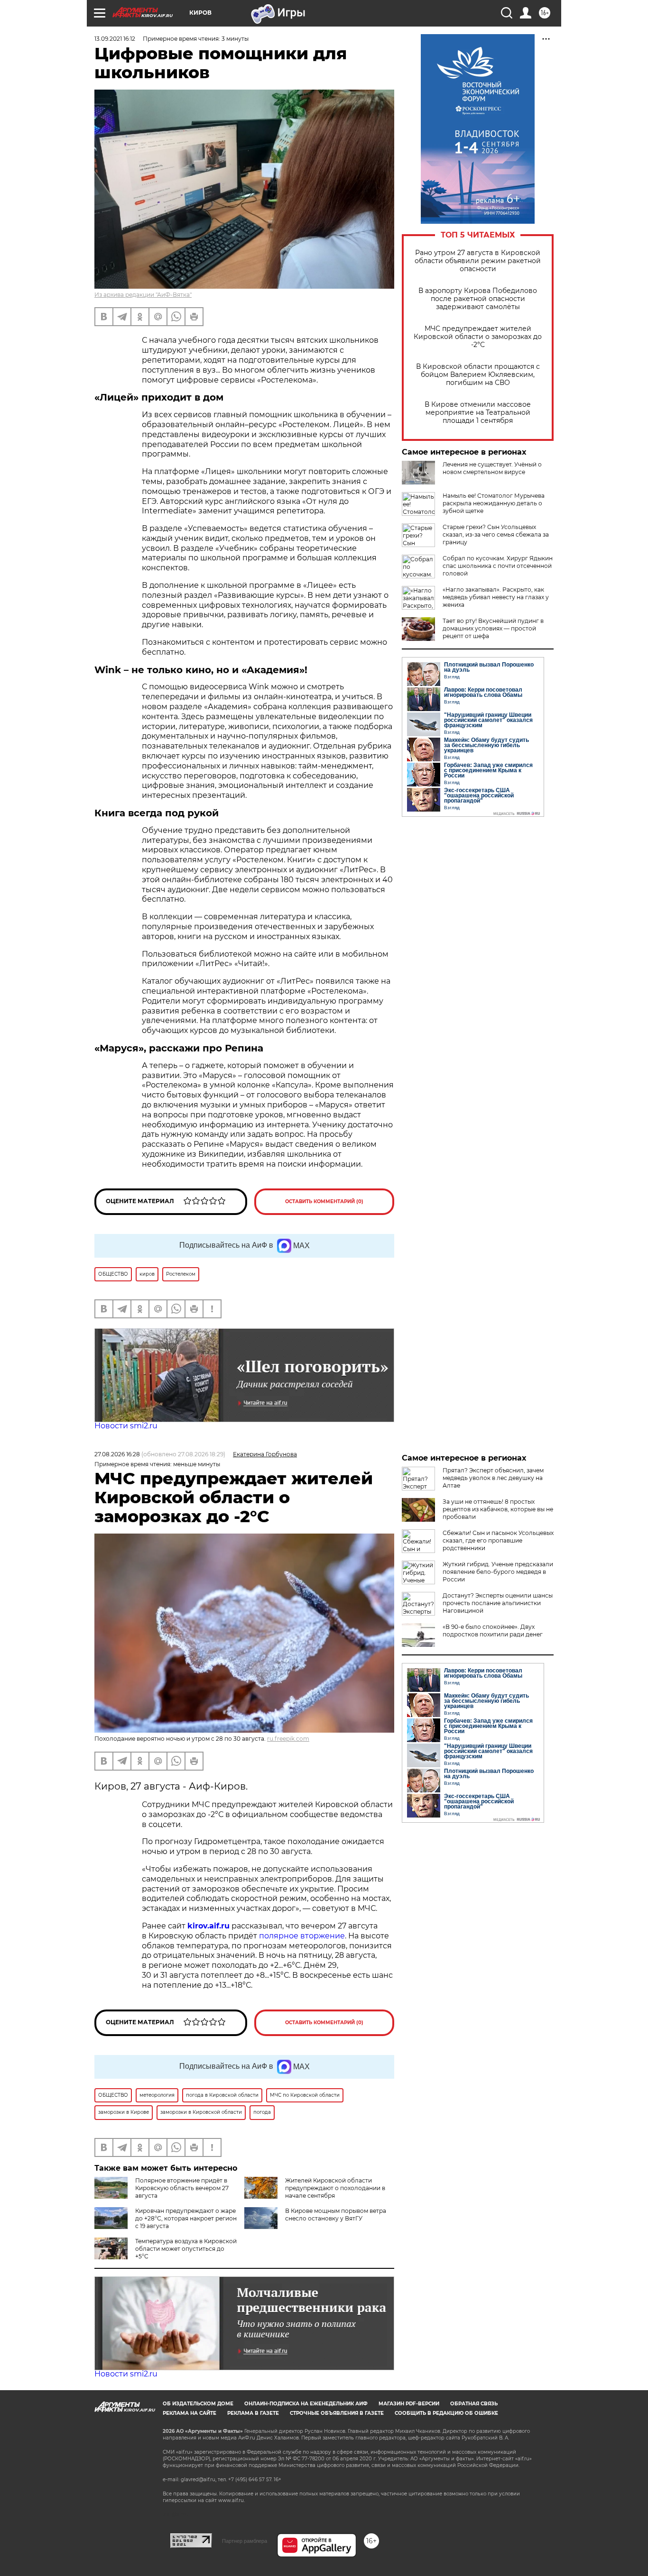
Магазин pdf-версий (409, 2404)
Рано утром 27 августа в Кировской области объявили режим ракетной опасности (478, 261)
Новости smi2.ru (126, 1426)
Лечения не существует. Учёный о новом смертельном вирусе (492, 468)
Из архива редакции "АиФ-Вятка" (143, 295)
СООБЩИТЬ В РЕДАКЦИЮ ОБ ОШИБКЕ (446, 2413)
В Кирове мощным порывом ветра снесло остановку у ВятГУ (336, 2215)
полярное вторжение (302, 1936)
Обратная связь (474, 2404)
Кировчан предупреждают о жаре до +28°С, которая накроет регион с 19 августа (186, 2218)
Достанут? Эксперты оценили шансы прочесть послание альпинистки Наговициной (498, 1603)
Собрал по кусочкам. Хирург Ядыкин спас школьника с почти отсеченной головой (498, 566)
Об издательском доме (198, 2404)
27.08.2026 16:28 (117, 1454)
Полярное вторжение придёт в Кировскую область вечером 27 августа (182, 2188)
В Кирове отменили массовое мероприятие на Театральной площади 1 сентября (478, 413)
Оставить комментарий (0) (324, 1201)
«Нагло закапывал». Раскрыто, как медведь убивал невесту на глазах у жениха (496, 597)
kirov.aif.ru (208, 1926)
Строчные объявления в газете (337, 2413)
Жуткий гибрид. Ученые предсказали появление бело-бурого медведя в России (498, 1572)
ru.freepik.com (288, 1739)
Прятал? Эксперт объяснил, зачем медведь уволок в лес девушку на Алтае (493, 1478)
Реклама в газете (253, 2413)
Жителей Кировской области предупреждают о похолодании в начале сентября (335, 2188)
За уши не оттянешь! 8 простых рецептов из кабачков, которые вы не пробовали (498, 1509)
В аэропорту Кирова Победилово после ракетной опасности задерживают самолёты (478, 299)
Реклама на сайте (190, 2413)
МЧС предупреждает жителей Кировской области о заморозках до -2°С (478, 337)
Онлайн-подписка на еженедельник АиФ (306, 2404)
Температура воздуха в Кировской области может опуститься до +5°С (186, 2249)
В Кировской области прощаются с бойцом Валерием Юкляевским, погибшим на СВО (478, 375)
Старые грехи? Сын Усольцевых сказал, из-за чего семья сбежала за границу (496, 534)
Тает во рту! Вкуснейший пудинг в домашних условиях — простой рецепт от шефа (493, 628)
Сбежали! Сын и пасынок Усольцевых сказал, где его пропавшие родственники (498, 1540)
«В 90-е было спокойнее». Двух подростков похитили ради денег (493, 1631)
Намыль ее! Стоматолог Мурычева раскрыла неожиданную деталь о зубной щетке (494, 503)
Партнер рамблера (245, 2541)
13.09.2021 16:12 (115, 39)
